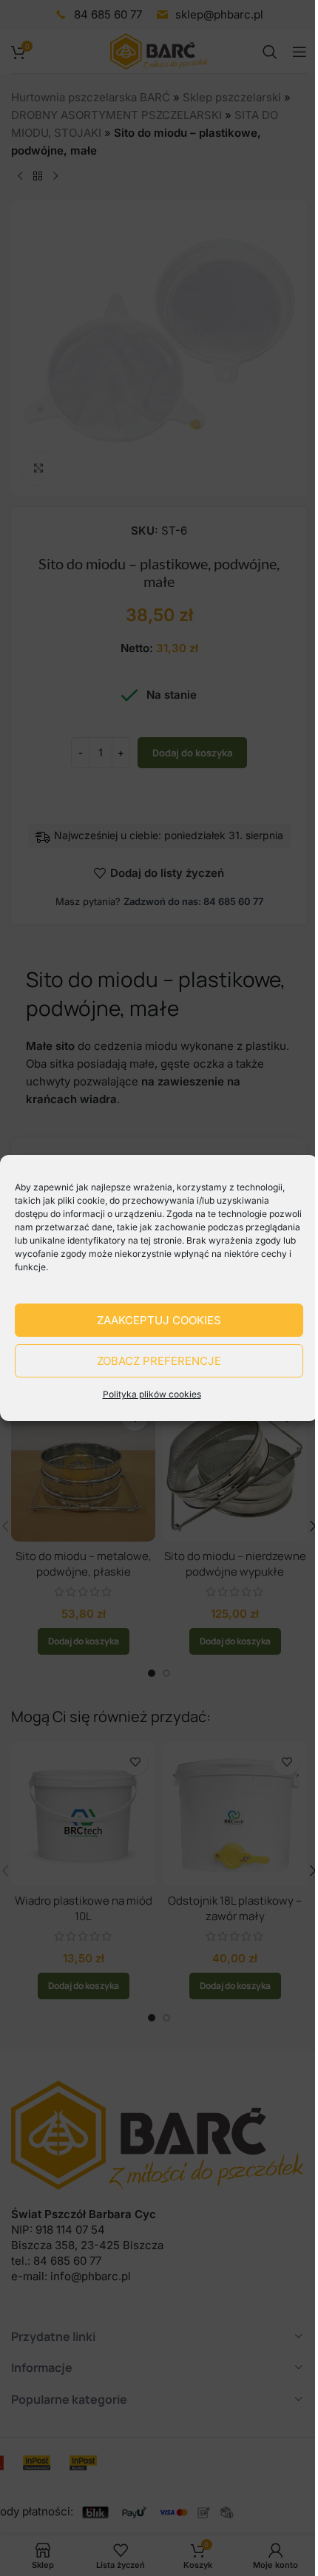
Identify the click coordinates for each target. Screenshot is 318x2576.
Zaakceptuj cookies (159, 1320)
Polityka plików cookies (152, 1394)
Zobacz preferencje (159, 1361)
